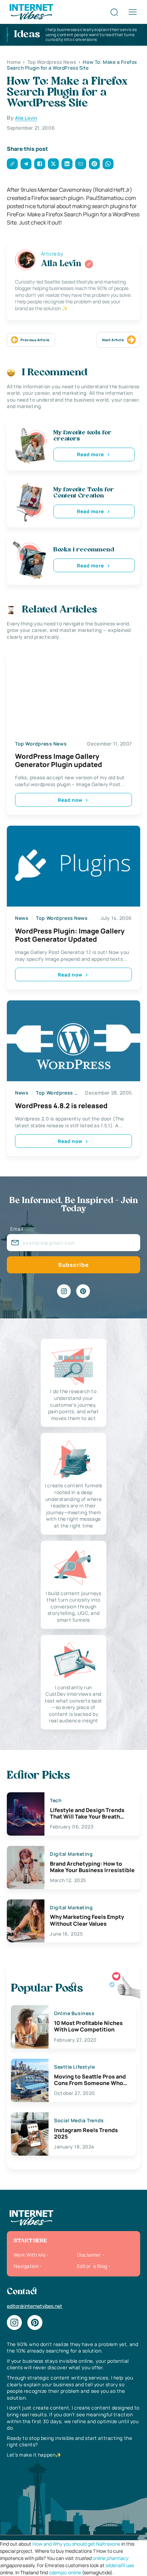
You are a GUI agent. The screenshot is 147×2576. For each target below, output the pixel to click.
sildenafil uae (120, 2565)
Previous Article (35, 340)
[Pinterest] (83, 1291)
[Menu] (133, 12)
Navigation (26, 2266)
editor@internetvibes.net (35, 2306)
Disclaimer (89, 2255)
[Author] (89, 264)
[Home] (31, 11)
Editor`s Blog (92, 2266)
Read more (91, 454)
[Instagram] (64, 1291)
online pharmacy (110, 2558)
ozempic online (65, 2572)
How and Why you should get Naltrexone (76, 2544)
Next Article (113, 340)
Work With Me (30, 2255)
